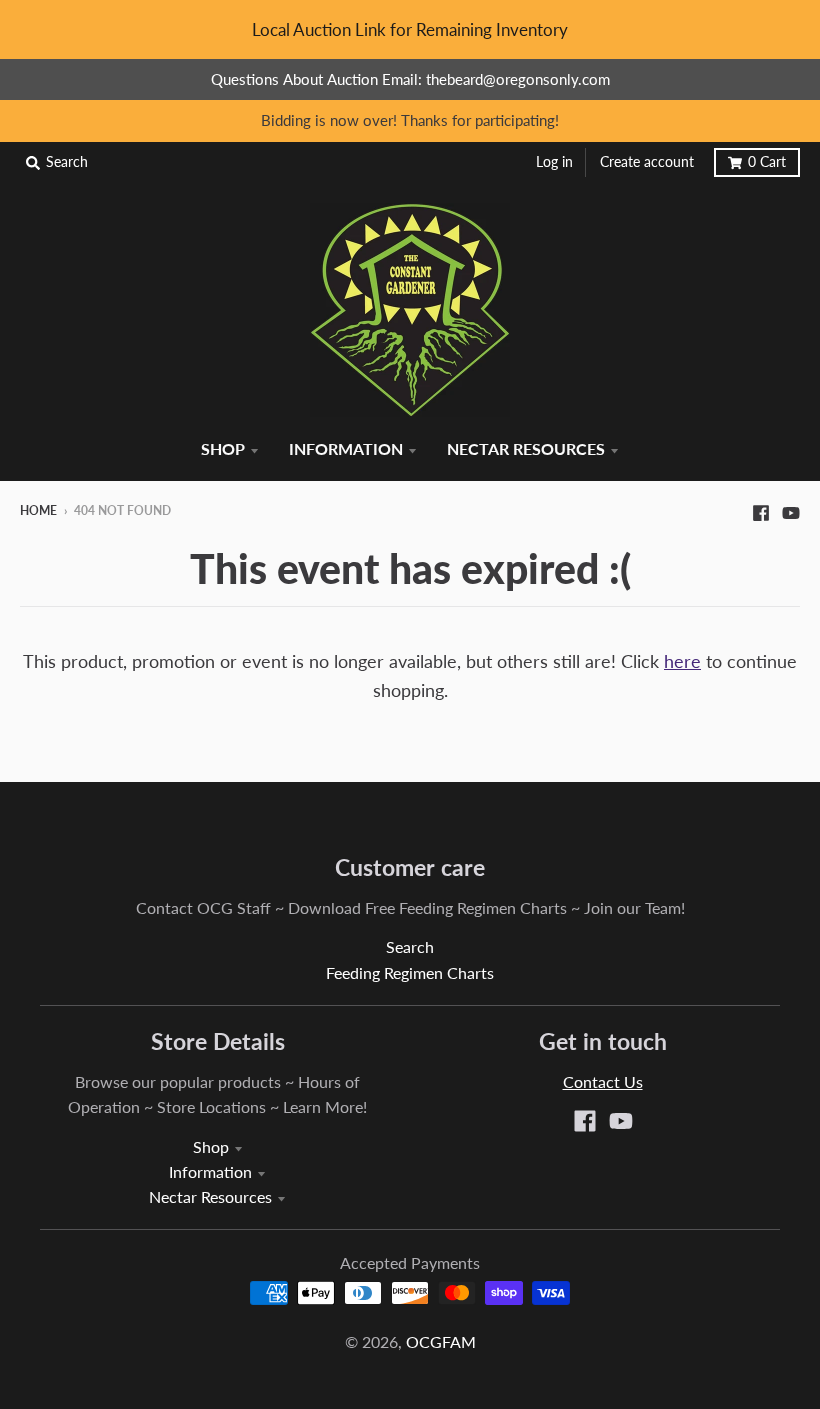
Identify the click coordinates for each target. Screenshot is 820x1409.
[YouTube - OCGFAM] (791, 510)
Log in (554, 162)
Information (210, 1171)
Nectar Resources (210, 1196)
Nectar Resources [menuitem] (526, 448)
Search (410, 946)
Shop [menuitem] (223, 448)
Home (38, 510)
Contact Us (603, 1081)
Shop (211, 1146)
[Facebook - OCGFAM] (761, 510)
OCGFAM (441, 1341)
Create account (647, 162)
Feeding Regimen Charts (410, 972)
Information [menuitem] (346, 448)
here (682, 661)
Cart (767, 162)
